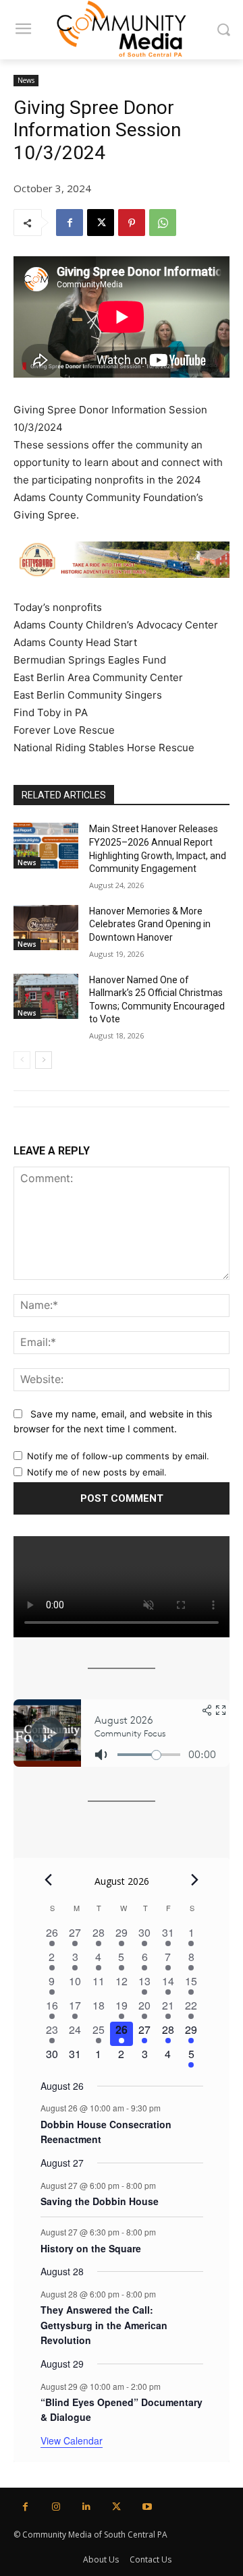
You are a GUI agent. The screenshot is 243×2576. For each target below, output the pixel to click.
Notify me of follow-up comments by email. (118, 1456)
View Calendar (72, 2440)
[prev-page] (22, 1060)
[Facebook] (70, 223)
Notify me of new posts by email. (97, 1472)
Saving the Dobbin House (100, 2201)
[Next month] (195, 1879)
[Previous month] (49, 1879)
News (26, 80)
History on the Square (91, 2248)
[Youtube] (147, 2507)
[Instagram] (56, 2507)
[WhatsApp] (163, 223)
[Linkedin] (86, 2507)
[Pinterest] (132, 223)
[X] (101, 223)
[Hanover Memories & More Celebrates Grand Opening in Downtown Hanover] (46, 928)
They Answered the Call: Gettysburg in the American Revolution (104, 2325)
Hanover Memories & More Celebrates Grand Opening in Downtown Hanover (150, 924)
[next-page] (44, 1060)
